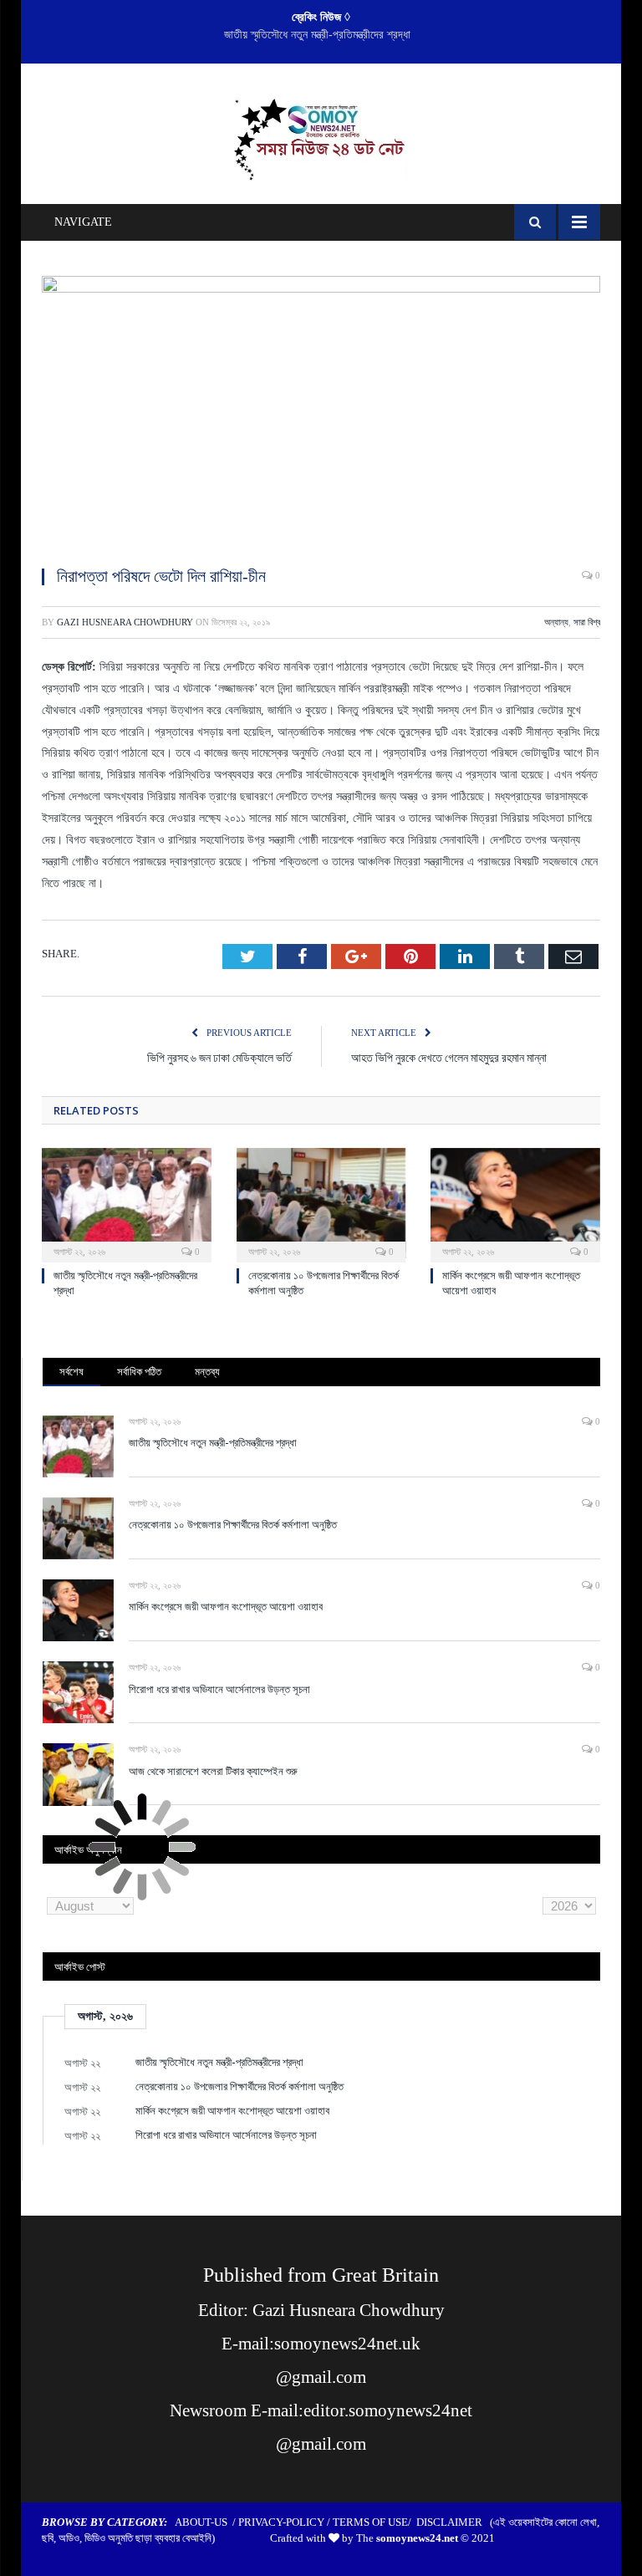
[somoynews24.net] (321, 136)
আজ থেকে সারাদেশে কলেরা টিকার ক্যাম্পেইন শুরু (213, 1771)
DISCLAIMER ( (455, 2522)
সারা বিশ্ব (587, 622)
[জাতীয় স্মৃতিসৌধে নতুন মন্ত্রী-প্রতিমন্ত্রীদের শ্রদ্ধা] (127, 1204)
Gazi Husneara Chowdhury (125, 622)
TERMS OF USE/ (374, 2522)
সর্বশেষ (71, 1371)
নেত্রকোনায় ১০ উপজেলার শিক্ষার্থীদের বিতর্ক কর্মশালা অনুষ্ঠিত (317, 35)
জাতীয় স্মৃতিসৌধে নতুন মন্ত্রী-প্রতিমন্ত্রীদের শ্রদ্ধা (213, 1442)
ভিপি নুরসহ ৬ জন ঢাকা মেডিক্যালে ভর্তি (219, 1057)
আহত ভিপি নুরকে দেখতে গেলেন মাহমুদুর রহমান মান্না (449, 1057)
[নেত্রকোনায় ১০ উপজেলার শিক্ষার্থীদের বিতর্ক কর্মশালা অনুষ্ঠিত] (321, 1204)
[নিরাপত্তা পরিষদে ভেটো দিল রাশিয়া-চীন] (321, 414)
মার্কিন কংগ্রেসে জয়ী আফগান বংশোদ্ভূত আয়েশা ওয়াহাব (226, 1606)
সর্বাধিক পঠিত (139, 1371)
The (407, 2538)
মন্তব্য (207, 1371)
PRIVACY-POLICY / (285, 2522)
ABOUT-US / (206, 2522)
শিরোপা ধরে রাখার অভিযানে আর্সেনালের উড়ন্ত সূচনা (219, 1689)
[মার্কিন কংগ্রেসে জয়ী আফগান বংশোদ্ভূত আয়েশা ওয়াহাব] (515, 1204)
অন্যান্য (556, 622)
